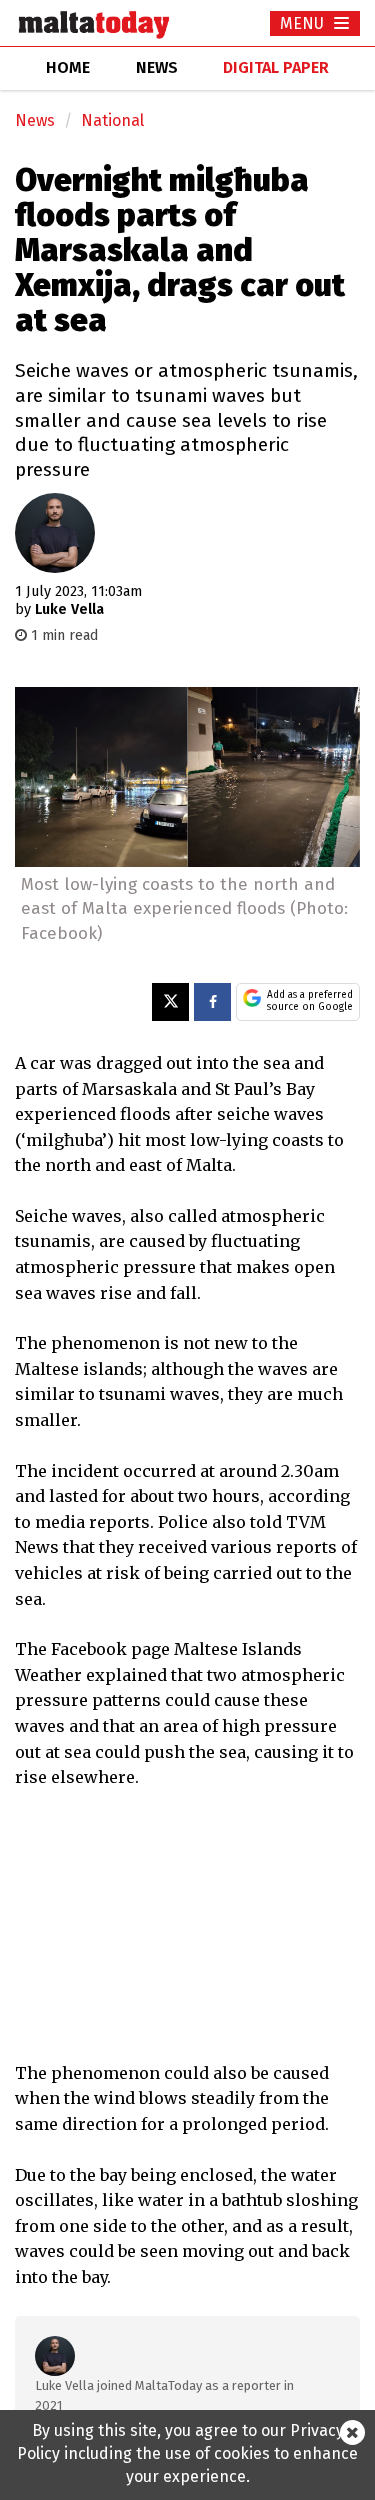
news (157, 67)
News (35, 120)
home (68, 67)
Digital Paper (276, 67)
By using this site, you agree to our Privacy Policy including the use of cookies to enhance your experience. (187, 2453)
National (112, 120)
